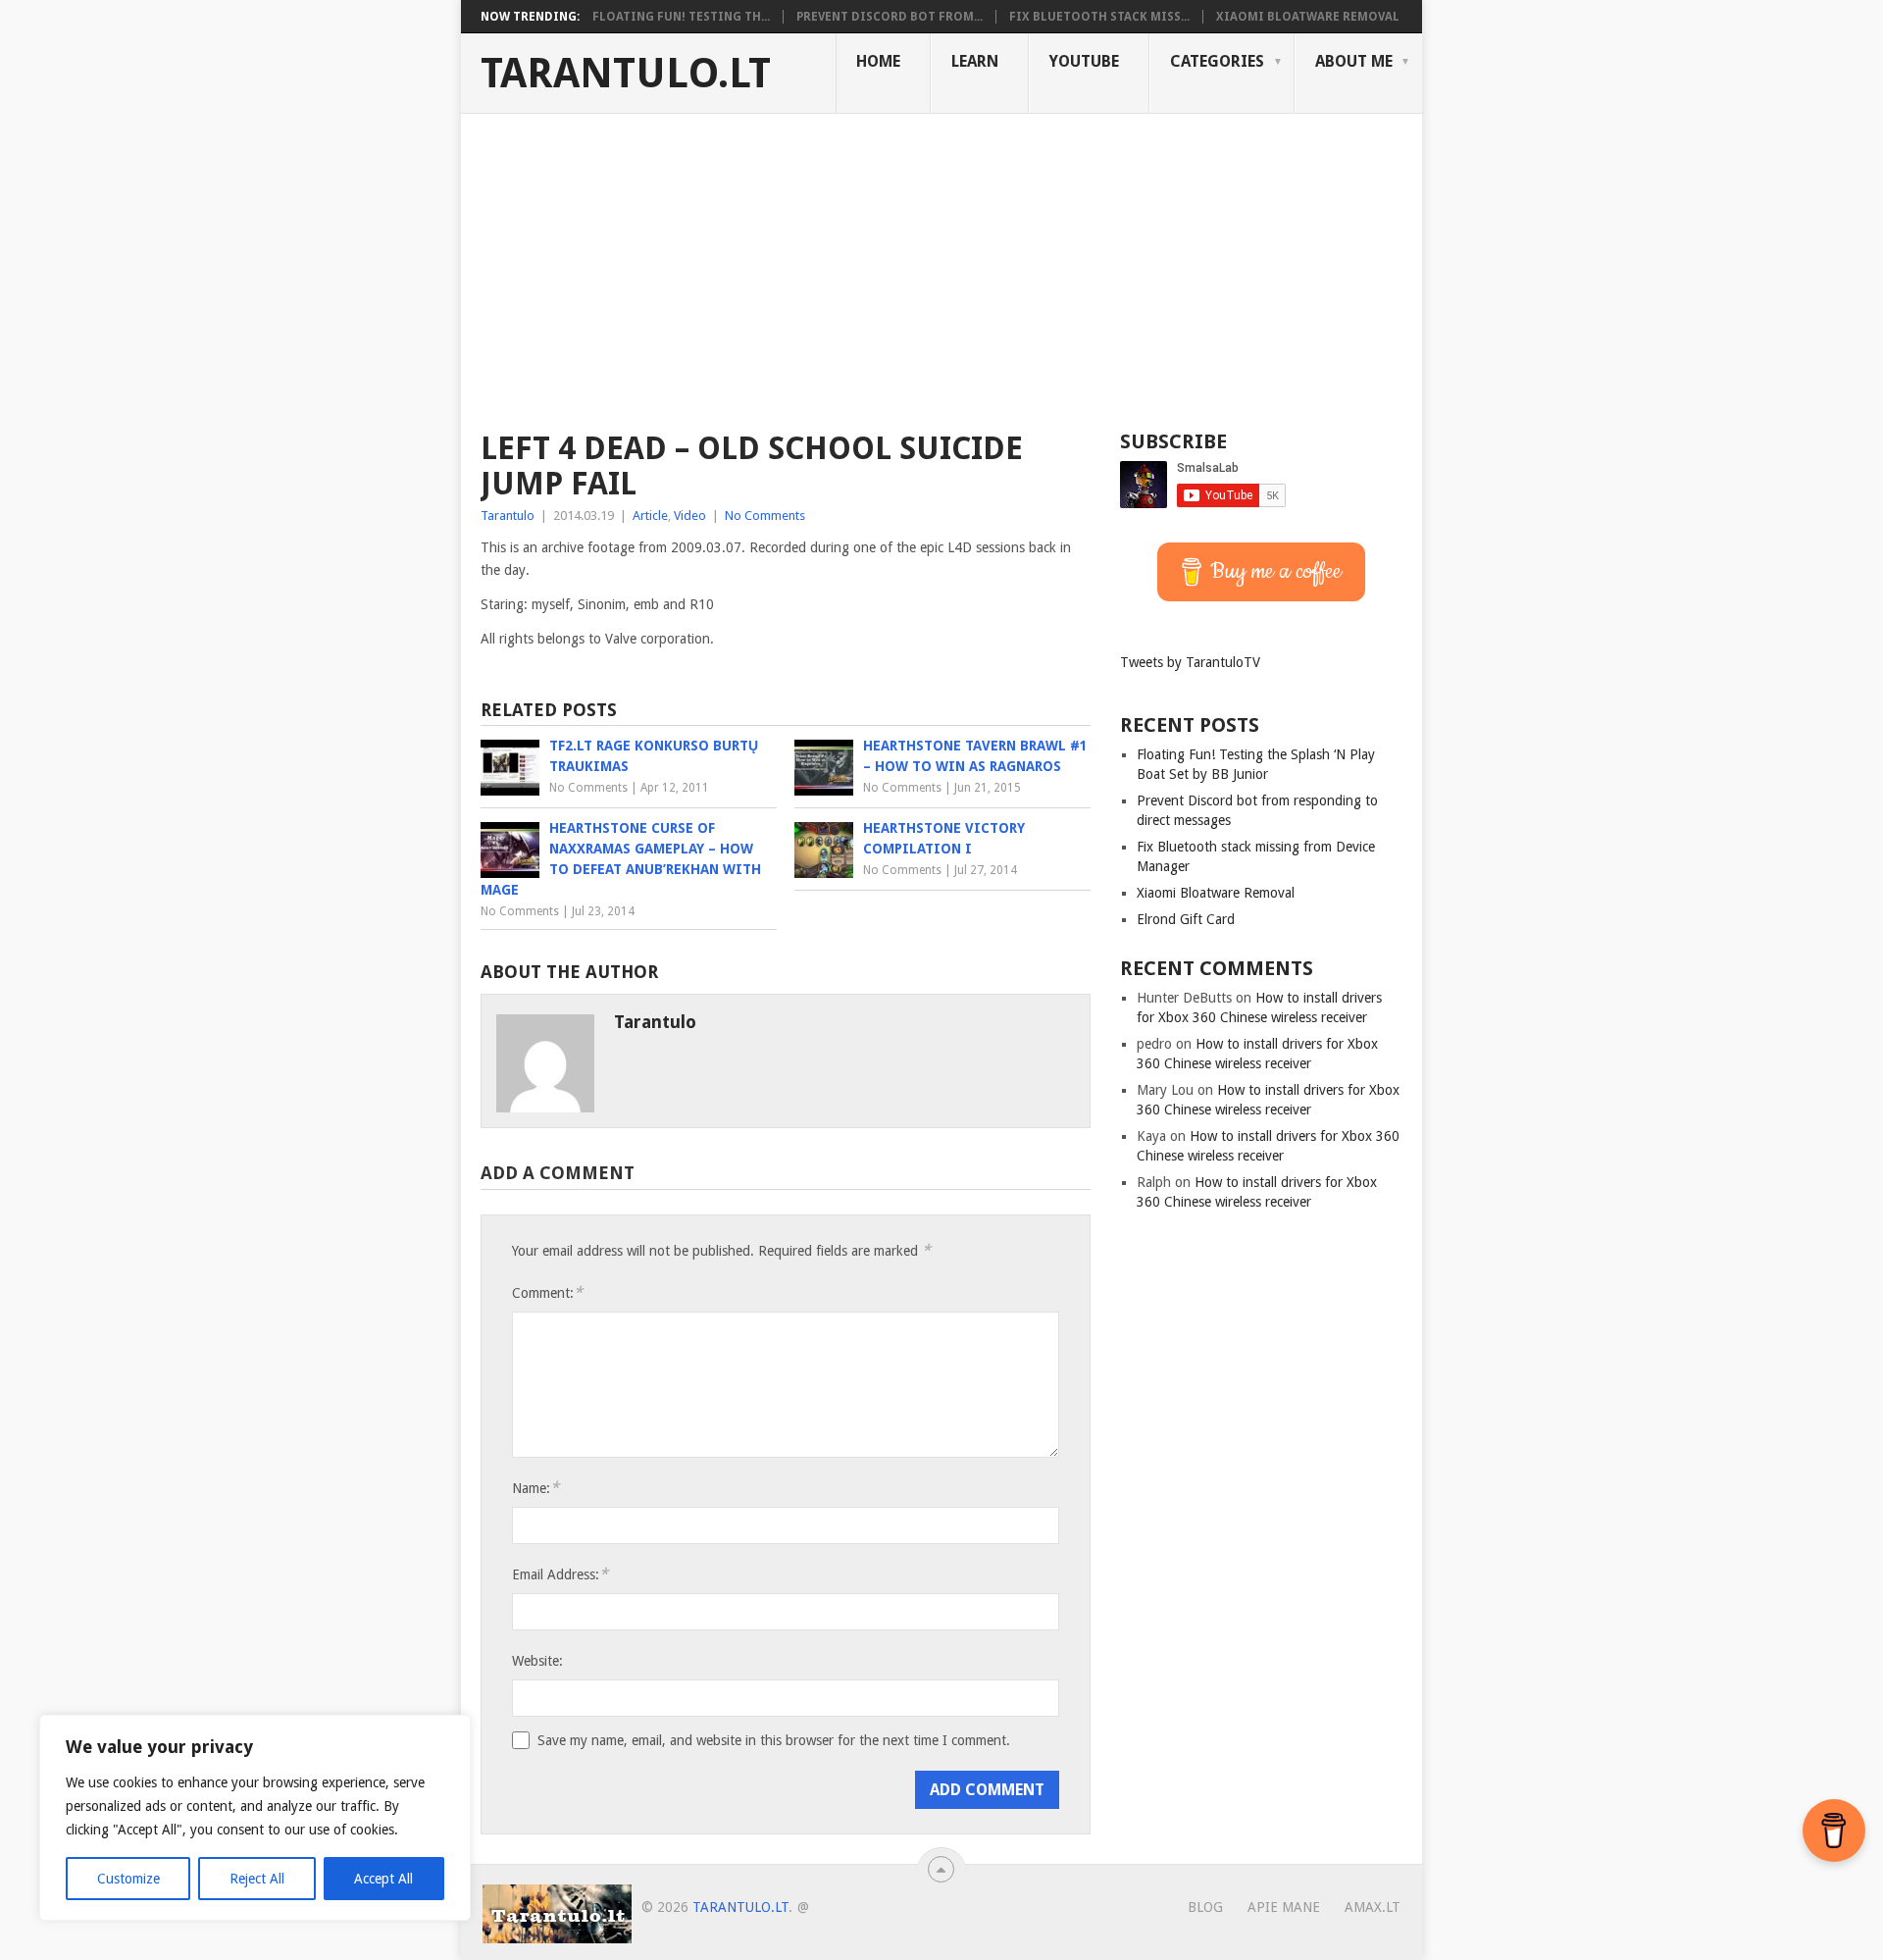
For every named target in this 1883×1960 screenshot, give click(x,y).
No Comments (765, 516)
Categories (1217, 61)
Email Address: (560, 1574)
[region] (255, 1818)
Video (690, 516)
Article (650, 516)
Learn (975, 61)
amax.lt (1373, 1907)
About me (1354, 61)
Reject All (257, 1879)
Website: (537, 1661)
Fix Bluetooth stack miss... (1099, 17)
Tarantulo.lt (626, 74)
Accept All (383, 1879)
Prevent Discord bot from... (890, 17)
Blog (1205, 1907)
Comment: (547, 1292)
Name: (535, 1488)
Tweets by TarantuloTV (1190, 662)
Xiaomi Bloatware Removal (1308, 17)
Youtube (1084, 61)
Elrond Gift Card (1186, 919)
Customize (128, 1879)
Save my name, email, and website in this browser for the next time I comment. (774, 1740)
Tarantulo (508, 516)
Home (878, 61)
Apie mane (1284, 1907)
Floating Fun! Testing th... (681, 17)
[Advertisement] (941, 261)
